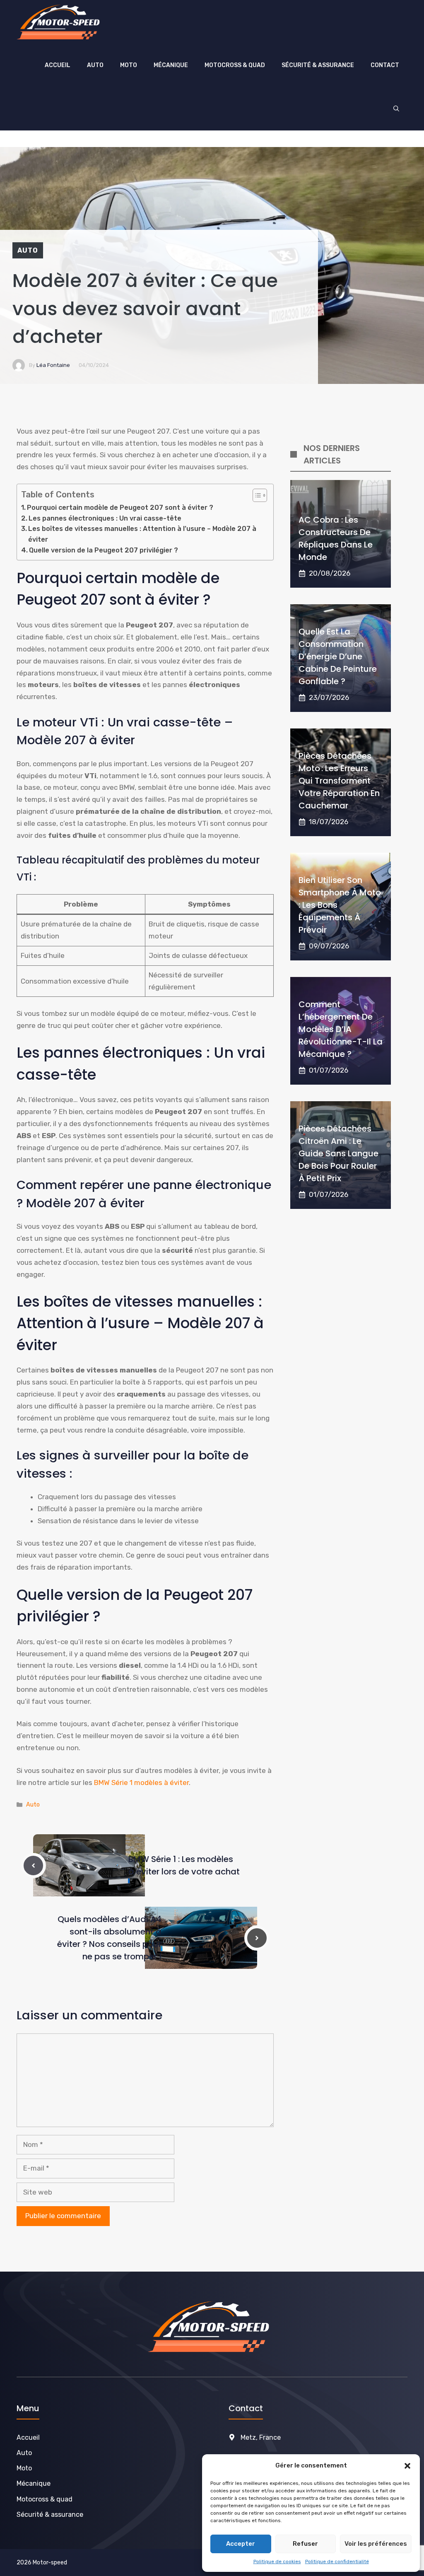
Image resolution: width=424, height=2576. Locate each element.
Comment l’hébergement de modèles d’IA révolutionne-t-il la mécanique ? (341, 1029)
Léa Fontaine (53, 365)
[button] (407, 2466)
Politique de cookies (277, 2562)
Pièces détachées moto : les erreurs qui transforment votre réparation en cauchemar (339, 781)
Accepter (241, 2544)
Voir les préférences (376, 2544)
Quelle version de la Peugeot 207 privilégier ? (104, 550)
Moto (129, 65)
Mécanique (171, 65)
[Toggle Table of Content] (256, 495)
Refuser (305, 2544)
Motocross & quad (45, 2499)
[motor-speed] (61, 22)
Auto (95, 65)
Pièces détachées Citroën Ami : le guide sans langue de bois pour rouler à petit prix (338, 1153)
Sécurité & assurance (318, 65)
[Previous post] (33, 1866)
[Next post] (257, 1938)
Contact (385, 65)
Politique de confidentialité (337, 2562)
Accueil (58, 65)
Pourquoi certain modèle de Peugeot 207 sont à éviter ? (120, 508)
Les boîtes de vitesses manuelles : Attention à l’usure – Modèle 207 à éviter (142, 534)
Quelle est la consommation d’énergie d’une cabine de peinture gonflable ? (338, 656)
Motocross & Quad (235, 65)
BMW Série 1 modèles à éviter (141, 1782)
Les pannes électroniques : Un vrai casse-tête (105, 518)
